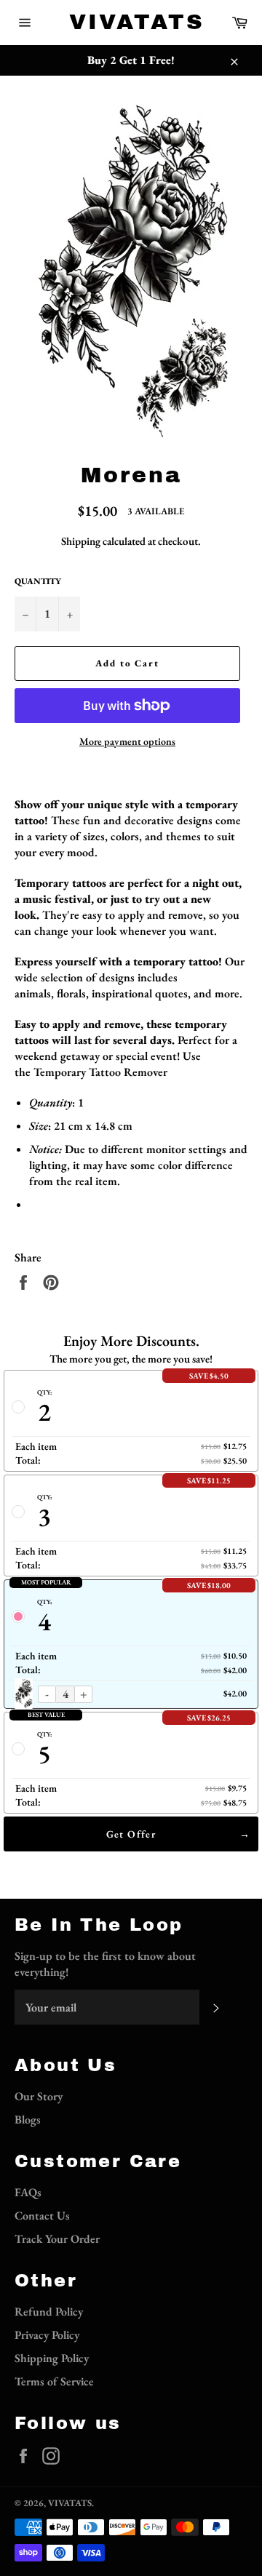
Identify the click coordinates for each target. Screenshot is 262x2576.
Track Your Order (57, 2239)
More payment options (127, 741)
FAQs (28, 2192)
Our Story (39, 2096)
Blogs (28, 2120)
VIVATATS (131, 22)
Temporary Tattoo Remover (100, 1072)
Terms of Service (54, 2381)
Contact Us (42, 2216)
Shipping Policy (52, 2358)
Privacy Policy (47, 2335)
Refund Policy (49, 2312)
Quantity (38, 581)
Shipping (81, 541)
